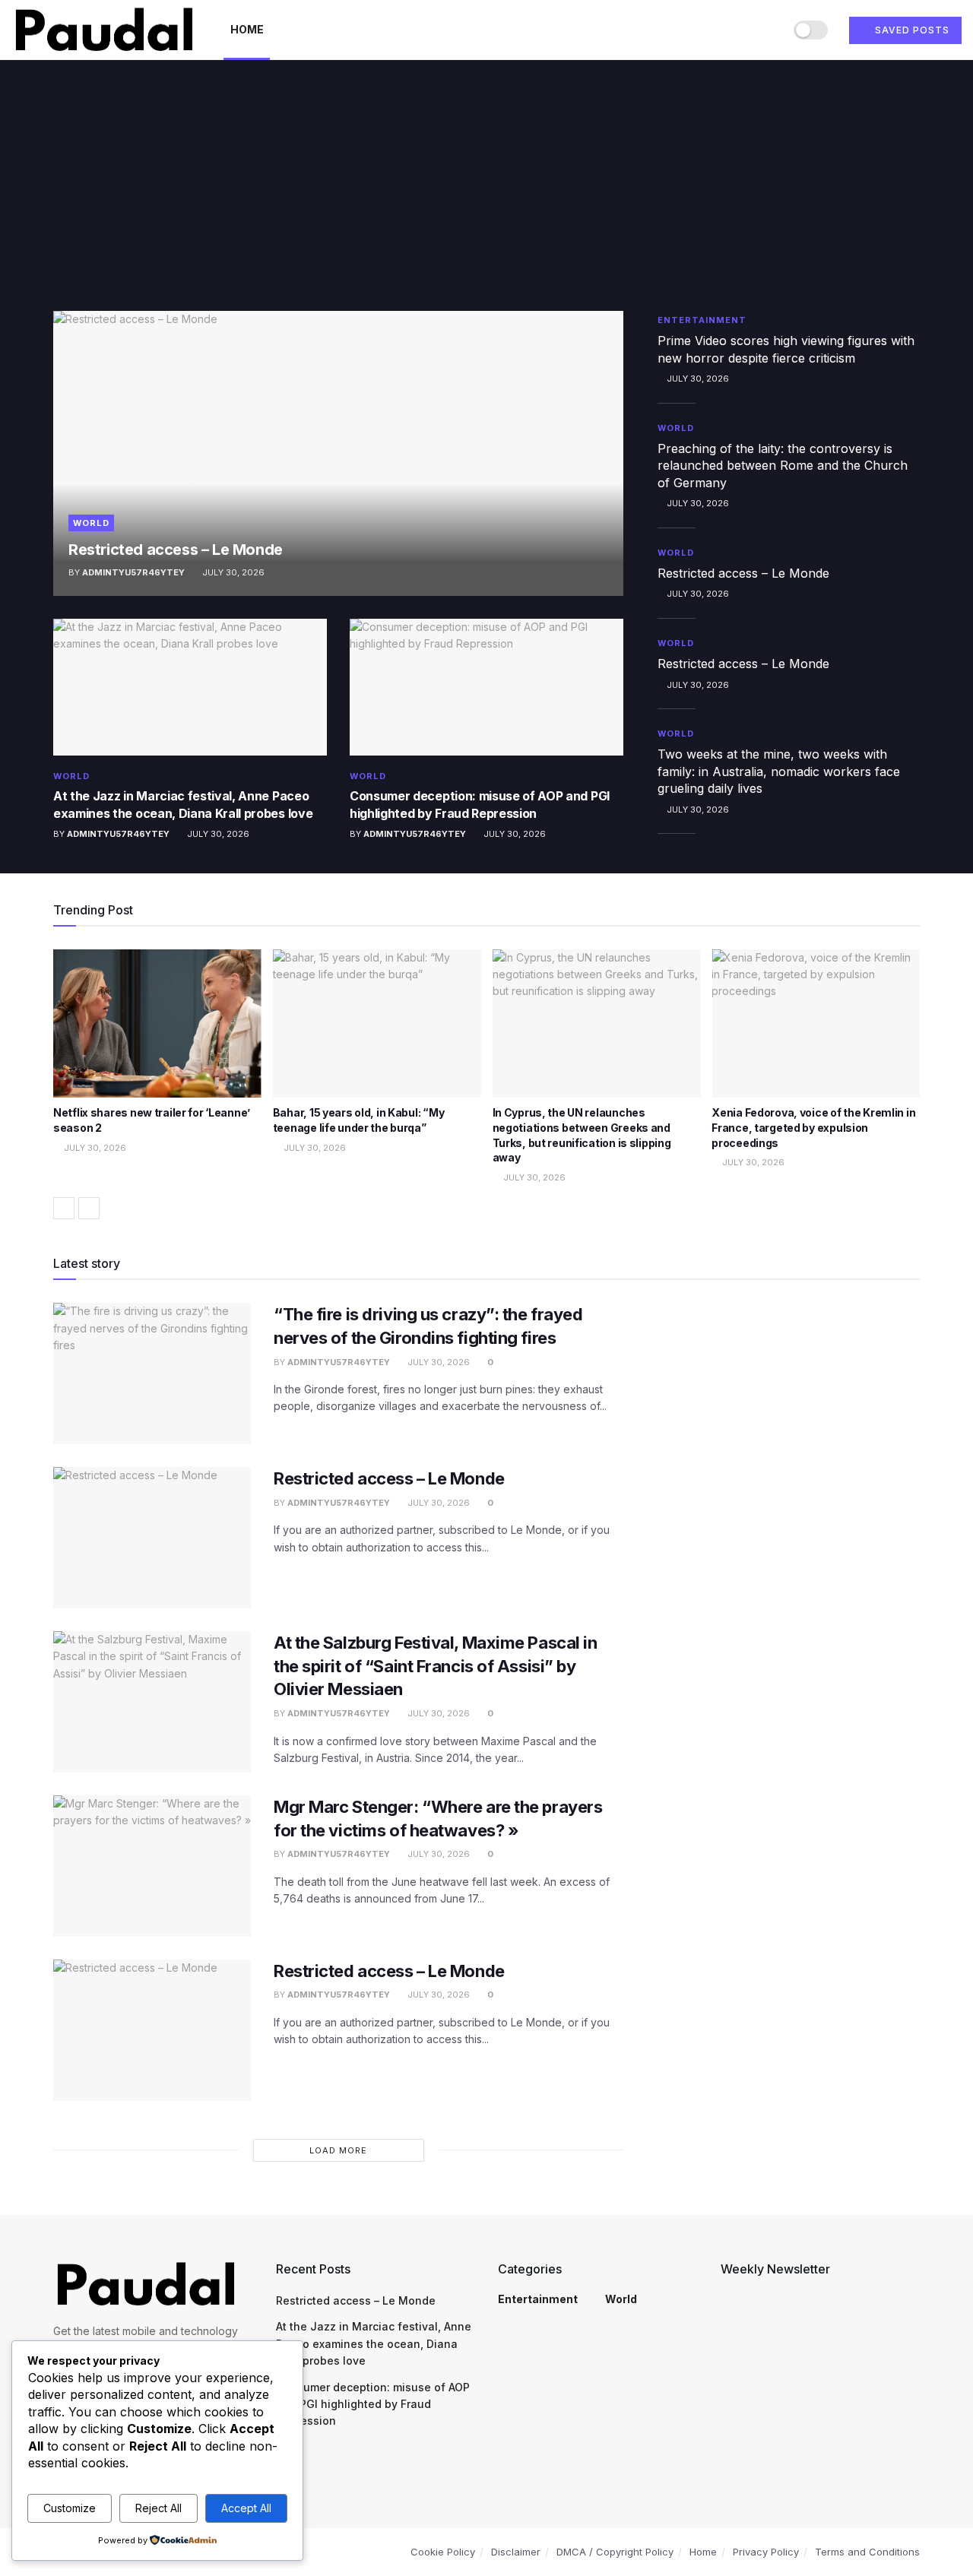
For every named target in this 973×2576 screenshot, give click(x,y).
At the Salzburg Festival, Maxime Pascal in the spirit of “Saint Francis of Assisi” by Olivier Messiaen (436, 1666)
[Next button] (89, 1208)
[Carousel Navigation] (486, 1208)
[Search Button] (767, 30)
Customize (70, 2508)
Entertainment (702, 320)
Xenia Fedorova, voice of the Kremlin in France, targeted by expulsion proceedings (813, 1127)
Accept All (246, 2508)
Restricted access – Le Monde (176, 550)
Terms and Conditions (867, 2552)
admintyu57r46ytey (133, 572)
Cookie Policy (443, 2552)
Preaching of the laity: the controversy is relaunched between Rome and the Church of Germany (783, 466)
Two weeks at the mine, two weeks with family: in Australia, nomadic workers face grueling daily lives (779, 771)
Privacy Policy (766, 2552)
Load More (338, 2150)
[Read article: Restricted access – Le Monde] (338, 453)
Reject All (158, 2508)
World (91, 523)
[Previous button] (64, 1208)
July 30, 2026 (232, 572)
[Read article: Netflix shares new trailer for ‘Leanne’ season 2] (157, 1024)
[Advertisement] (486, 197)
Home (247, 29)
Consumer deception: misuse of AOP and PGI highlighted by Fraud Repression (373, 2404)
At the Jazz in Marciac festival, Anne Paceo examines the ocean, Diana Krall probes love (374, 2343)
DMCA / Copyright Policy (615, 2552)
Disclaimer (516, 2552)
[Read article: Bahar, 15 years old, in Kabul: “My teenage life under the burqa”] (377, 1024)
